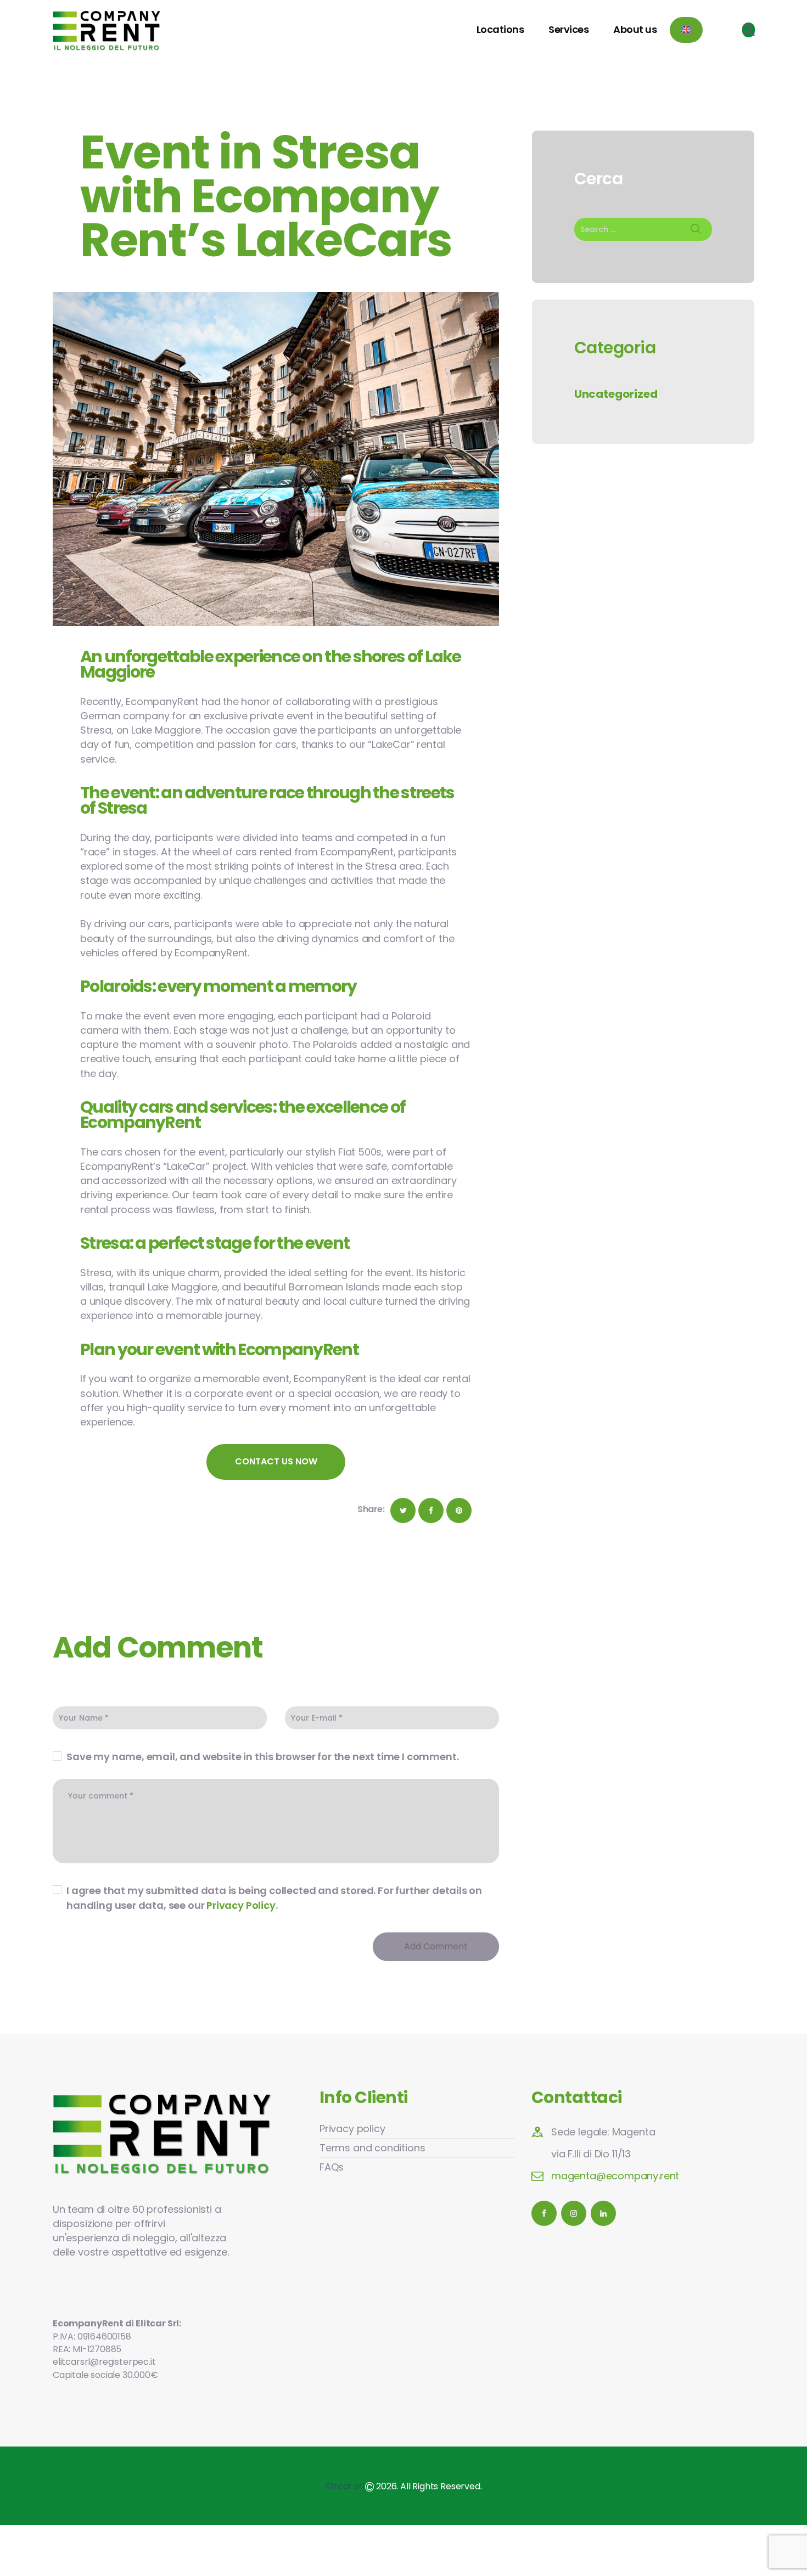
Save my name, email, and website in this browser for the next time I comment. (262, 1757)
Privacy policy (352, 2129)
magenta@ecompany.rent (615, 2176)
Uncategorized (616, 394)
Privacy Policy (241, 1905)
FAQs (332, 2167)
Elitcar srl (345, 2486)
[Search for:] (643, 229)
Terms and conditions (372, 2148)
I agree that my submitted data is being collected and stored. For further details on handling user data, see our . (274, 1898)
